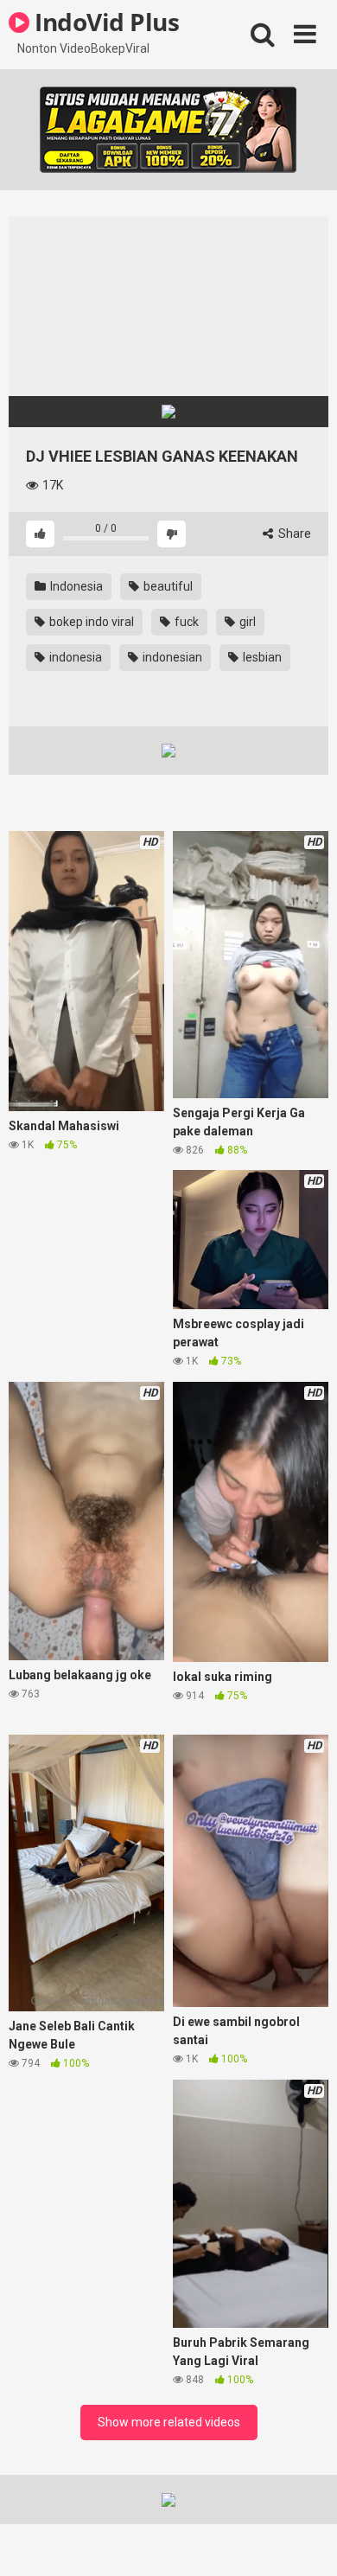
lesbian (261, 657)
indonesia (74, 657)
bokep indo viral (90, 622)
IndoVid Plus (104, 22)
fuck (185, 622)
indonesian (171, 657)
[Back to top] (305, 2541)
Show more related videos (169, 2422)
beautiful (167, 586)
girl (246, 622)
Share (293, 534)
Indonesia (75, 586)
